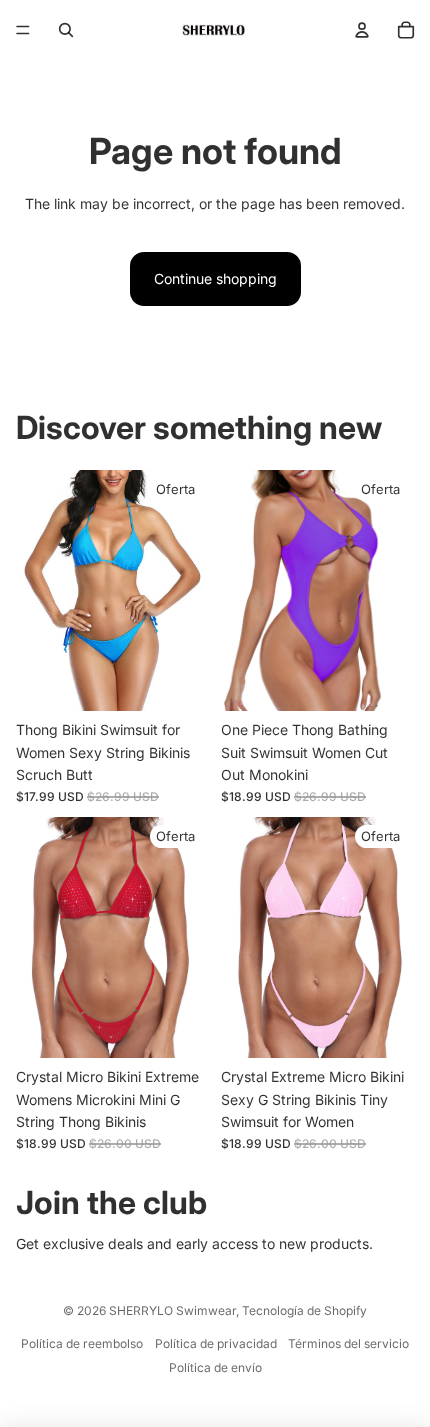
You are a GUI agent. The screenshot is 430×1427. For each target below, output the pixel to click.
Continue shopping (215, 278)
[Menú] (23, 30)
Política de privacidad (216, 1343)
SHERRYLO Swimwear (172, 1310)
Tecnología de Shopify (304, 1310)
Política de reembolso (82, 1343)
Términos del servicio (348, 1343)
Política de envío (215, 1367)
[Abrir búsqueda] (66, 30)
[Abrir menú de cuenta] (362, 30)
